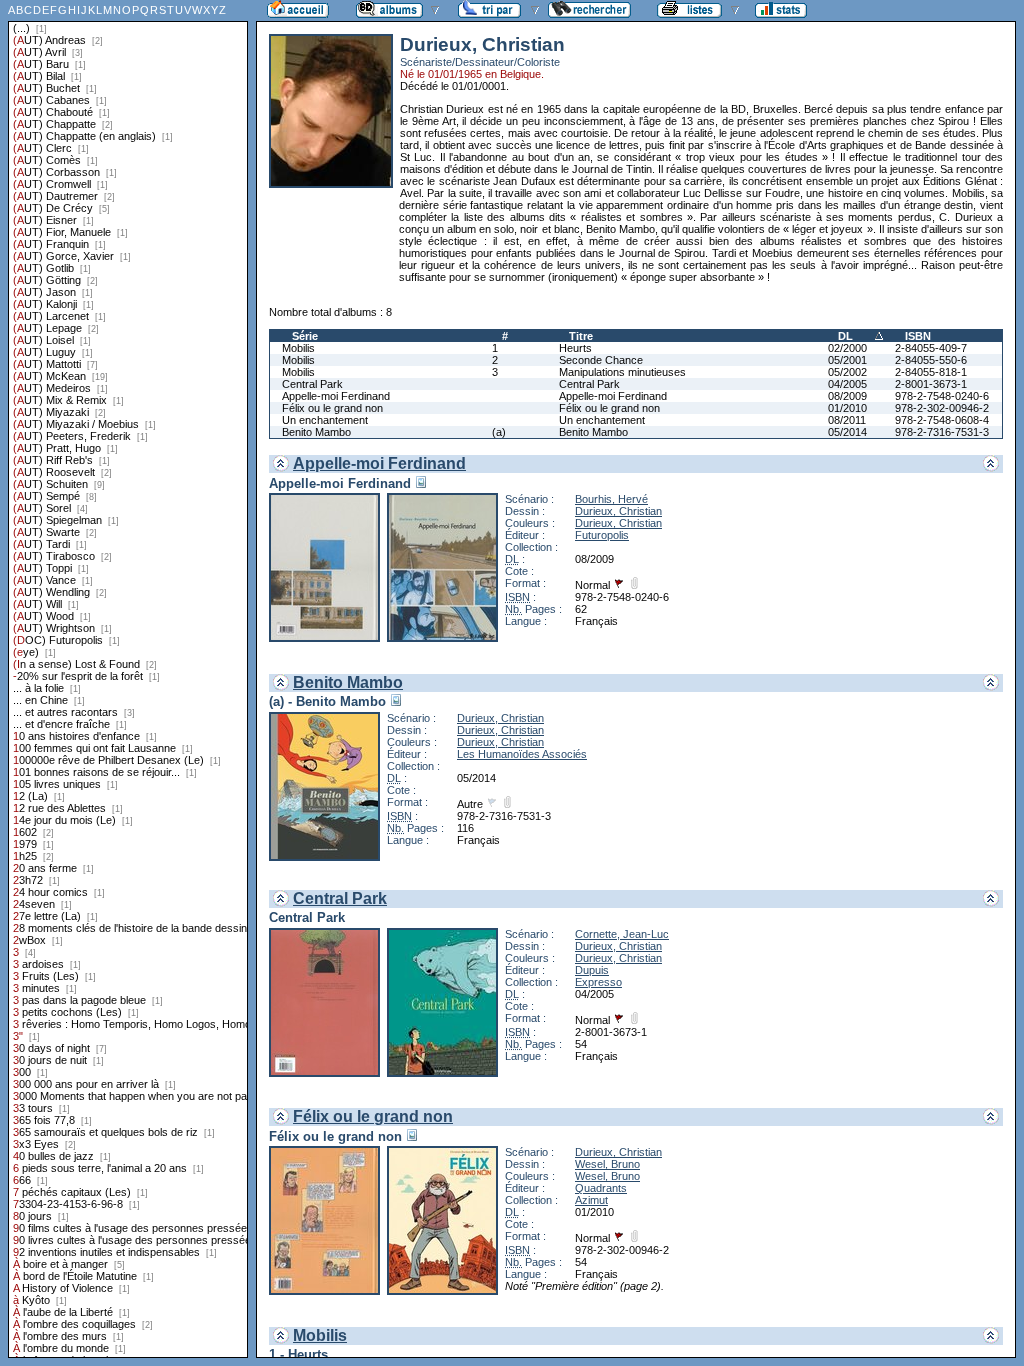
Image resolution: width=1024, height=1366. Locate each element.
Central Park (312, 384)
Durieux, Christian (618, 511)
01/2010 (847, 408)
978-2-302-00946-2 (942, 408)
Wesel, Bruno (607, 1164)
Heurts (575, 348)
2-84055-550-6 (931, 360)
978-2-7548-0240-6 (942, 396)
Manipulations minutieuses (622, 372)
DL (845, 336)
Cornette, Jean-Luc (622, 934)
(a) (499, 432)
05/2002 (847, 372)
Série (305, 336)
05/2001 (847, 360)
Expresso (598, 982)
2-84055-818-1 (931, 372)
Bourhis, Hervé (611, 499)
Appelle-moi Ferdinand (336, 396)
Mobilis (298, 348)
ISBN (918, 336)
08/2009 (847, 396)
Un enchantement (325, 420)
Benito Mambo (316, 432)
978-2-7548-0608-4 (942, 420)
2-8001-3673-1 (931, 384)
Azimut (591, 1200)
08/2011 (847, 420)
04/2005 (847, 384)
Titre (581, 336)
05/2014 (847, 432)
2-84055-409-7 (931, 348)
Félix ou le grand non (332, 408)
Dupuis (592, 970)
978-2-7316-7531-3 (942, 432)
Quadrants (601, 1188)
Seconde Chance (601, 360)
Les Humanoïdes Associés (522, 754)
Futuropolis (602, 535)
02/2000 (847, 348)
